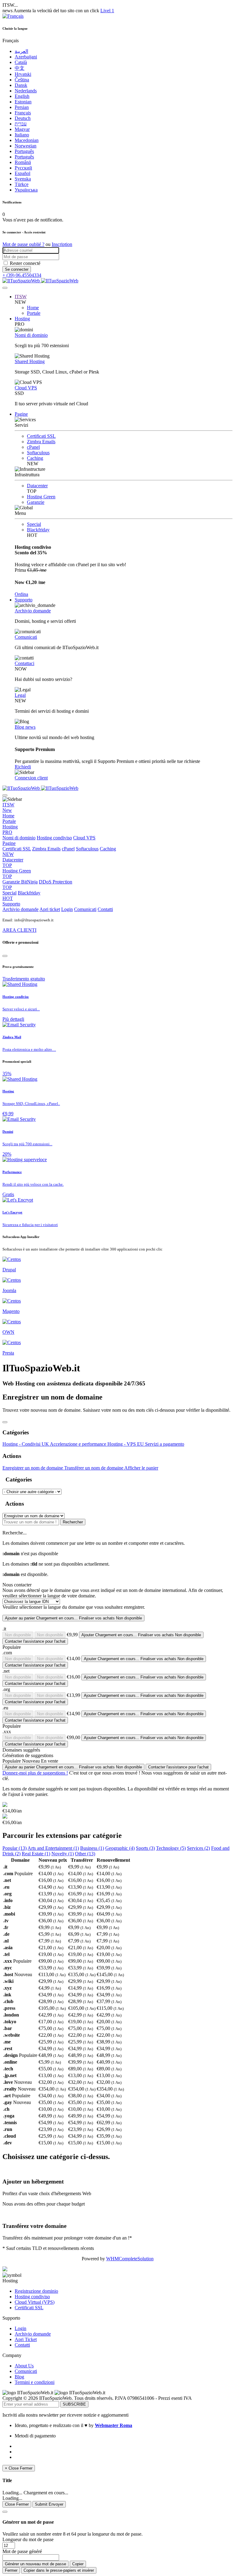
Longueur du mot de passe (28, 2539)
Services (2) (198, 1848)
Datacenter (37, 486)
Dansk (21, 85)
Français (23, 113)
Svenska (23, 179)
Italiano (22, 135)
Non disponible (18, 1635)
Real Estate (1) (36, 1854)
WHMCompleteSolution (130, 2259)
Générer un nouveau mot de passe (35, 2564)
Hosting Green (41, 497)
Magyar (22, 129)
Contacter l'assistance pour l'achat (35, 1641)
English (22, 96)
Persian (22, 107)
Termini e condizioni (35, 2382)
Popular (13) (15, 1848)
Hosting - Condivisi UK (26, 1444)
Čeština (22, 80)
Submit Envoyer (49, 2504)
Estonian (23, 102)
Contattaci (24, 663)
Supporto (24, 600)
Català (21, 62)
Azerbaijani (26, 57)
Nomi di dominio (31, 335)
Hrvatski (23, 74)
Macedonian (27, 140)
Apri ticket (50, 909)
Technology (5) (171, 1848)
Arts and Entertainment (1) (53, 1848)
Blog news (25, 727)
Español (22, 173)
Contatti (105, 909)
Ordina (21, 594)
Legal (20, 695)
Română (23, 162)
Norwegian (26, 146)
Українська (26, 190)
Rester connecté (25, 263)
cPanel (33, 447)
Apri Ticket (26, 2339)
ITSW (21, 297)
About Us (24, 2366)
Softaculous (38, 453)
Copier (78, 2564)
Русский (23, 168)
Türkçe (22, 184)
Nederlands (26, 91)
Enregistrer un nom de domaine (33, 1468)
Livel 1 (107, 11)
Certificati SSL (41, 436)
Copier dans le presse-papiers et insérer (59, 2570)
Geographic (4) (120, 1848)
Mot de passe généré (22, 2551)
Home (33, 308)
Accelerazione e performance (79, 1444)
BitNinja (29, 882)
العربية (21, 51)
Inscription (62, 244)
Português (24, 151)
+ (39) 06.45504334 (22, 275)
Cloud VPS (26, 388)
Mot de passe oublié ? (23, 244)
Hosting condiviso (54, 838)
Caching (35, 458)
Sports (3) (145, 1848)
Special (34, 524)
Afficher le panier (141, 1468)
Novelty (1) (63, 1854)
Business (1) (92, 1848)
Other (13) (85, 1854)
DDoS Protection (37, 885)
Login (67, 909)
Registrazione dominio (36, 2291)
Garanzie (36, 502)
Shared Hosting (30, 361)
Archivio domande (33, 611)
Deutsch (23, 118)
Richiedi (23, 767)
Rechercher (73, 1522)
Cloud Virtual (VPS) (35, 2302)
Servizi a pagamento (165, 1444)
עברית (21, 124)
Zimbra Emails (41, 442)
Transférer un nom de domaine (94, 1468)
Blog (19, 2377)
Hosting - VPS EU (126, 1444)
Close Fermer (17, 2504)
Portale (34, 313)
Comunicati (26, 637)
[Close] (5, 956)
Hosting (22, 319)
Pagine (21, 414)
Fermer (11, 2570)
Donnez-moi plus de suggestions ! (35, 1773)
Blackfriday (38, 530)
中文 (20, 68)
